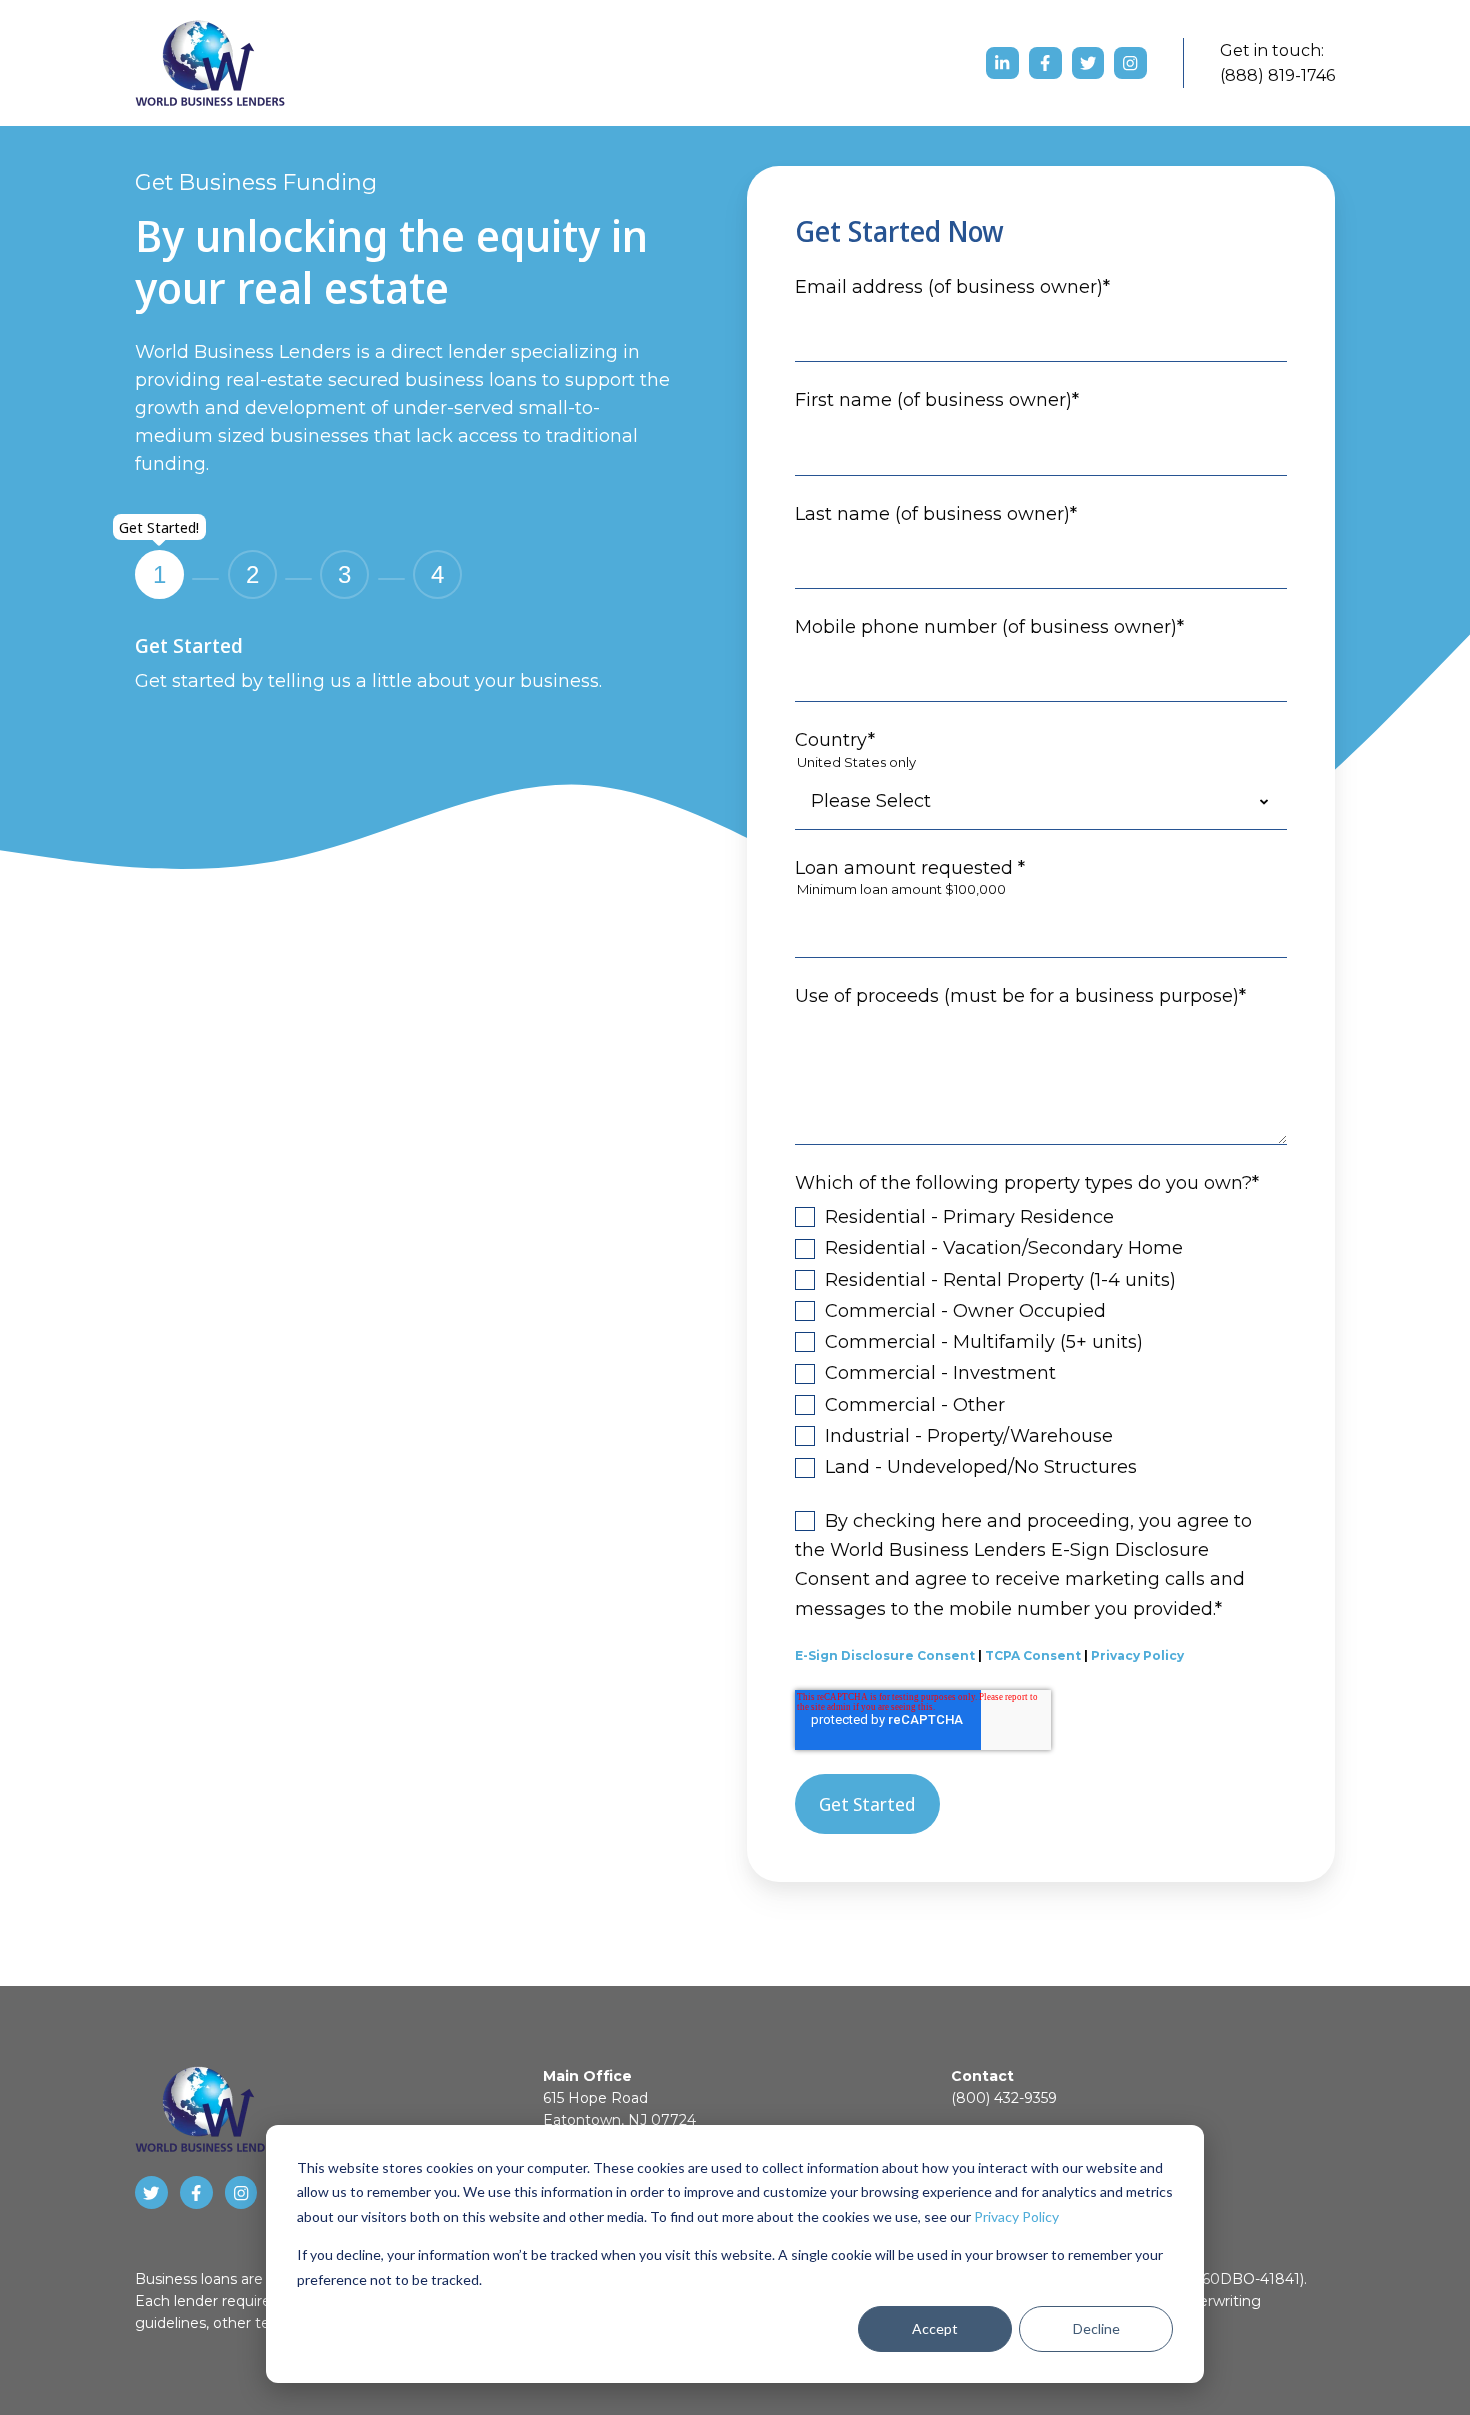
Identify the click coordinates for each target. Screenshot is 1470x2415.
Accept (935, 2328)
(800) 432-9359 (1004, 2098)
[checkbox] (1041, 1342)
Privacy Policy (1016, 2216)
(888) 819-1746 (1277, 75)
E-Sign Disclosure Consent (885, 1655)
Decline (1096, 2328)
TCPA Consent (1033, 1655)
